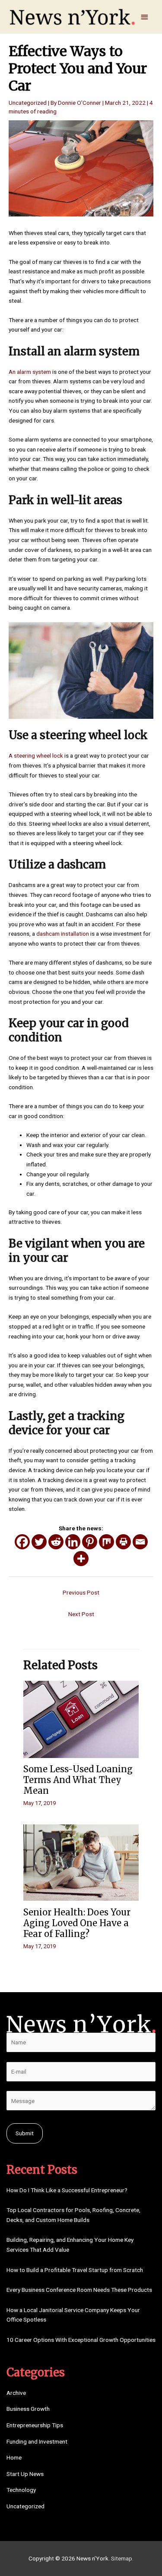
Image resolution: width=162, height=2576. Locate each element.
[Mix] (106, 1542)
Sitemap (122, 2558)
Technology (21, 2490)
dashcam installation (63, 934)
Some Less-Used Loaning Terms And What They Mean (78, 1780)
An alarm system (30, 372)
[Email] (140, 1542)
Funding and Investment (37, 2441)
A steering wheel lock (37, 755)
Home (14, 2457)
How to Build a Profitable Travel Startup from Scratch (75, 2270)
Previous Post (81, 1592)
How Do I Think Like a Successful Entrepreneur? (67, 2190)
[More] (81, 1559)
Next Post (81, 1614)
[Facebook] (22, 1542)
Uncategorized (28, 103)
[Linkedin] (73, 1542)
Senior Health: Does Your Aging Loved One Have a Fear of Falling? (77, 1923)
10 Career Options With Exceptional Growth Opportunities (81, 2340)
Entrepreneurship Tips (35, 2425)
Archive (16, 2393)
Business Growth (28, 2409)
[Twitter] (39, 1542)
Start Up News (25, 2474)
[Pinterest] (90, 1542)
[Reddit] (56, 1542)
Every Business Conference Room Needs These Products (79, 2290)
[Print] (123, 1542)
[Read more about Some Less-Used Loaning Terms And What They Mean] (81, 1719)
